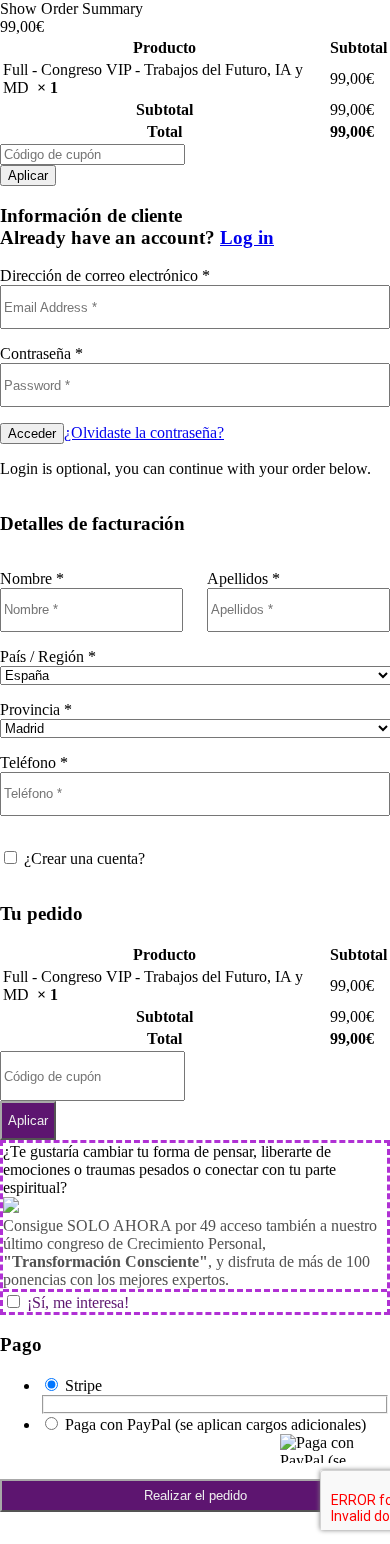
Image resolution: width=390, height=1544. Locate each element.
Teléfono (34, 762)
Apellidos (243, 578)
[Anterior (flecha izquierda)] (35, 772)
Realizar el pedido (195, 1495)
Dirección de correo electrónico (105, 275)
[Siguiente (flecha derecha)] (355, 772)
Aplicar (28, 175)
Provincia (36, 709)
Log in (247, 237)
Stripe (83, 1385)
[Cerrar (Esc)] (324, 22)
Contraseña (41, 353)
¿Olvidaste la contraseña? (144, 432)
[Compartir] (280, 22)
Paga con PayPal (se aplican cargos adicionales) (215, 1424)
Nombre (32, 578)
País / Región (48, 656)
